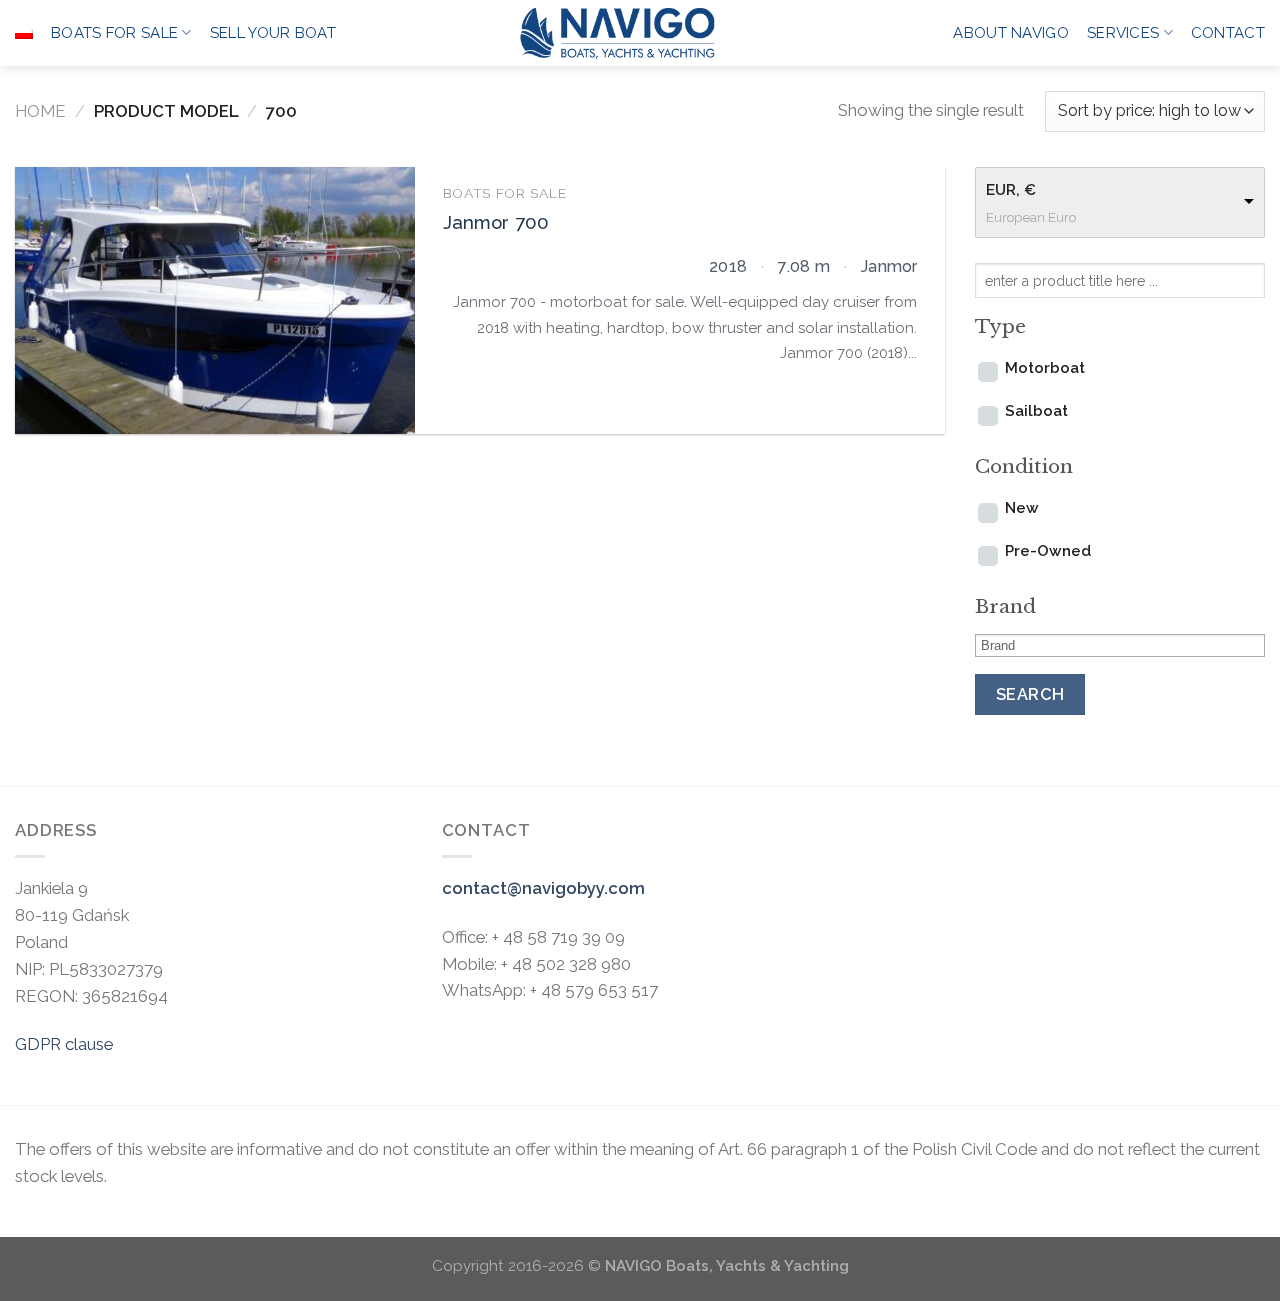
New (1022, 508)
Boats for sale (114, 33)
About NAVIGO (1011, 33)
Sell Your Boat (273, 33)
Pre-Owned (1048, 551)
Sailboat (1036, 411)
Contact (1228, 33)
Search (1030, 694)
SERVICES (1123, 33)
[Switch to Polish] (24, 33)
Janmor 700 (496, 222)
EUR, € (1011, 190)
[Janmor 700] (215, 300)
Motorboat (1045, 368)
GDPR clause (64, 1044)
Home (40, 111)
